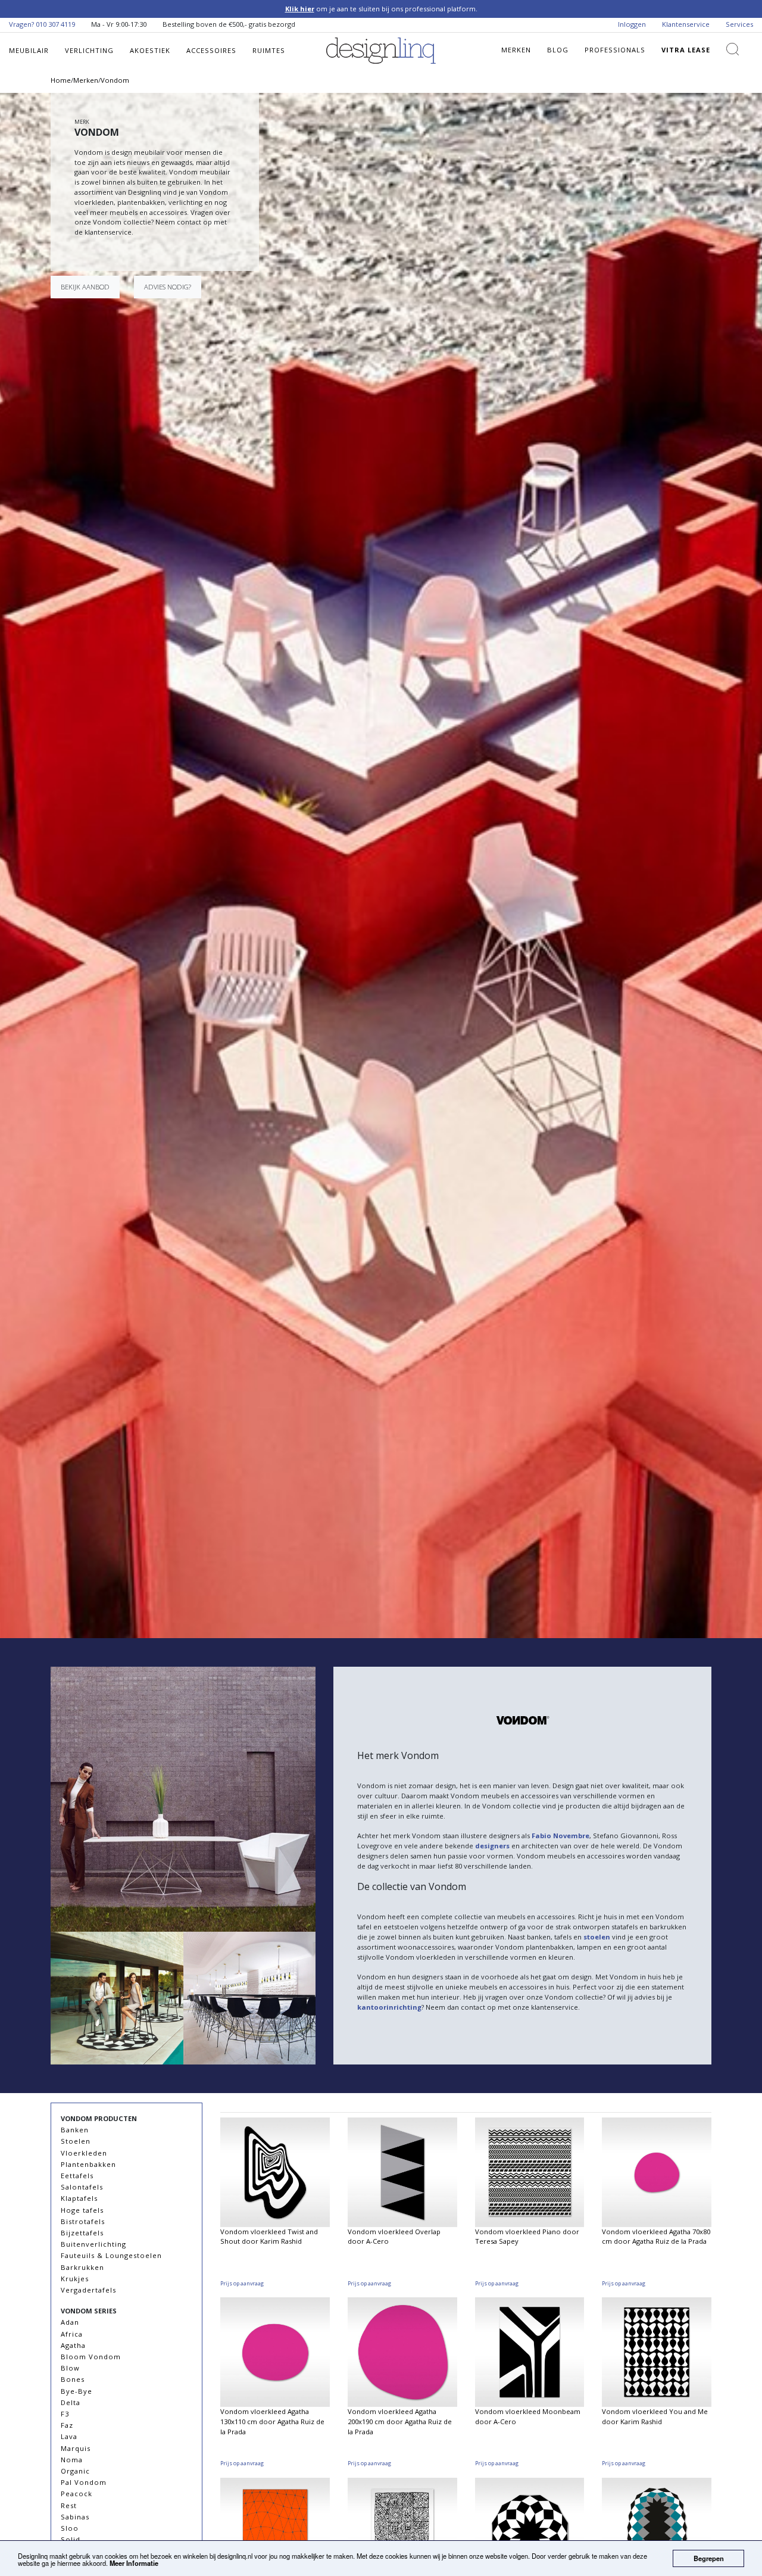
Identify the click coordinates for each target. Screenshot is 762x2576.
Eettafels (77, 2176)
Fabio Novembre (560, 1836)
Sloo (70, 2528)
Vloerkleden (84, 2153)
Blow (70, 2368)
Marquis (76, 2448)
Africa (72, 2334)
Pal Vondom (84, 2482)
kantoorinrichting (389, 2007)
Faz (67, 2425)
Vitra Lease (686, 50)
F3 (65, 2414)
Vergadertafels (88, 2290)
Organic (75, 2471)
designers (492, 1846)
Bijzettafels (82, 2233)
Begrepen (709, 2558)
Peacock (76, 2494)
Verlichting (89, 50)
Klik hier (300, 9)
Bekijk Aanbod (85, 287)
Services (739, 24)
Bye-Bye (76, 2391)
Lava (69, 2436)
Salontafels (82, 2187)
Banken (75, 2130)
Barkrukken (82, 2267)
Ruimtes (269, 50)
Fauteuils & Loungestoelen (111, 2255)
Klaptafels (79, 2198)
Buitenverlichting (93, 2244)
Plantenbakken (88, 2164)
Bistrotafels (83, 2221)
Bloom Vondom (91, 2357)
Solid (71, 2539)
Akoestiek (150, 50)
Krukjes (75, 2279)
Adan (70, 2322)
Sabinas (75, 2517)
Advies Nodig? (168, 287)
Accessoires (211, 50)
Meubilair (29, 50)
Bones (73, 2379)
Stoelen (76, 2141)
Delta (71, 2402)
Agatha (73, 2345)
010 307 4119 (55, 24)
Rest (69, 2505)
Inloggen (632, 24)
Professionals (615, 50)
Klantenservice (686, 24)
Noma (72, 2460)
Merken (516, 50)
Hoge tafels (82, 2210)
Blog (558, 50)
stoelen (597, 1937)
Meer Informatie (134, 2563)
